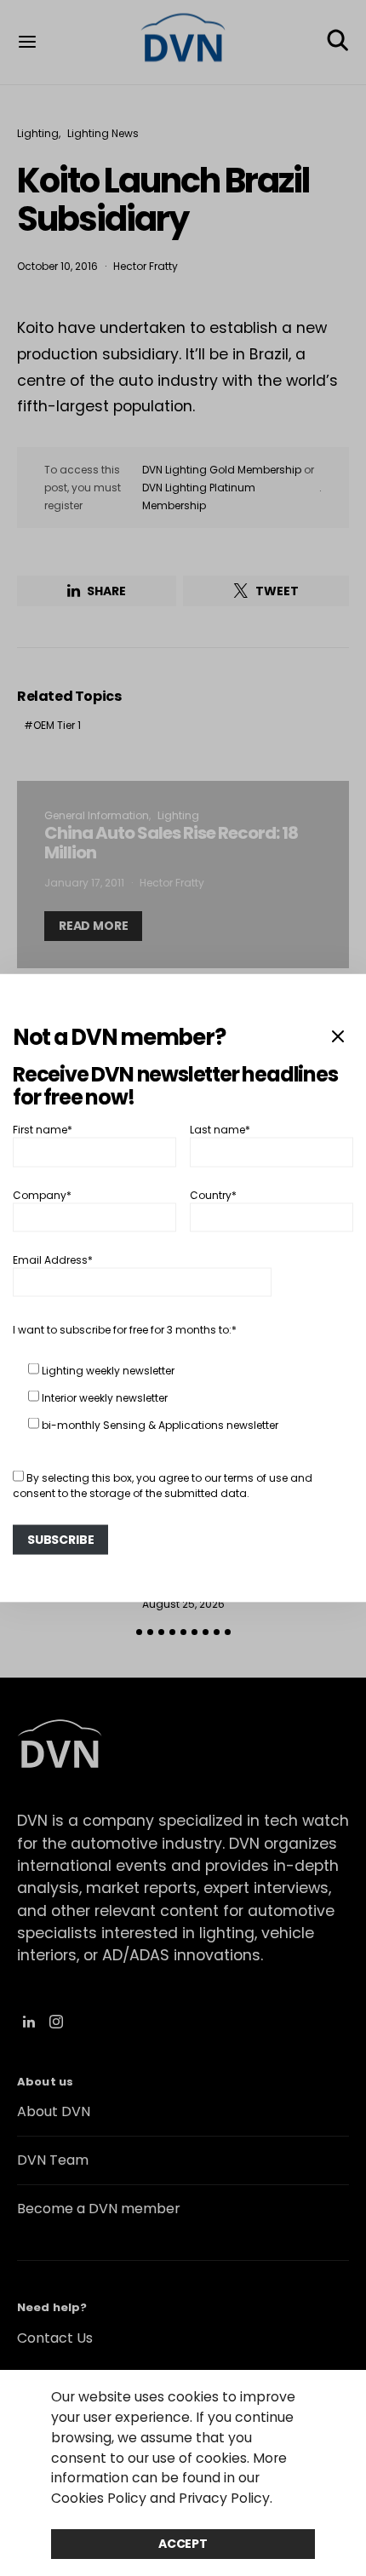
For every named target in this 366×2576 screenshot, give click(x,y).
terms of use (256, 1478)
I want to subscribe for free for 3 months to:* (125, 1330)
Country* (213, 1194)
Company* (42, 1194)
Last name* (220, 1130)
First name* (43, 1130)
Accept (183, 2544)
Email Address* (53, 1260)
